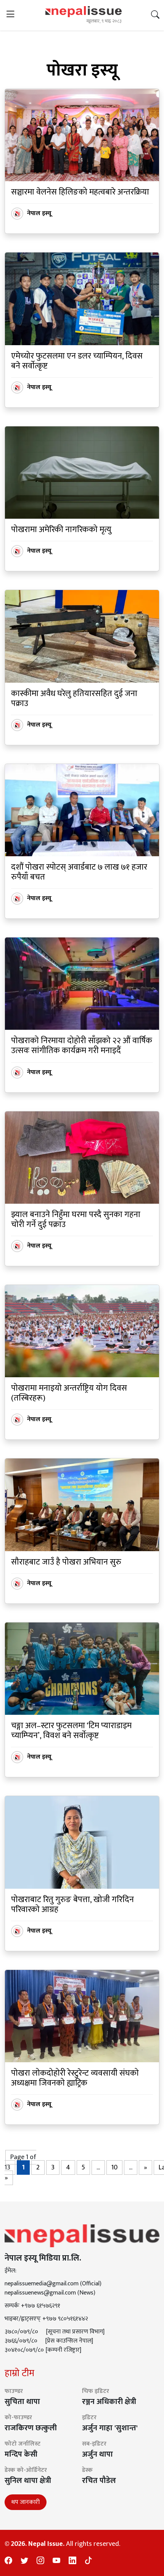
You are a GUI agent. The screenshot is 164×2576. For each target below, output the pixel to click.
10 (114, 2168)
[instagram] (40, 2561)
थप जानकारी (26, 2502)
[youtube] (56, 2561)
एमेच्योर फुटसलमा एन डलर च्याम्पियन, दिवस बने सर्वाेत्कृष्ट (77, 361)
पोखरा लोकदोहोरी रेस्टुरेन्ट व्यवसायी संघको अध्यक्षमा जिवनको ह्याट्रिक (75, 2078)
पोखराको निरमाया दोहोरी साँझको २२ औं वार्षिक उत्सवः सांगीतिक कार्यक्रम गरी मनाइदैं (82, 1046)
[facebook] (8, 2561)
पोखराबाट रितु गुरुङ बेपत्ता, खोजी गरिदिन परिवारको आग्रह (72, 1905)
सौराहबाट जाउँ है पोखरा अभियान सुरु (66, 1562)
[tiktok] (88, 2561)
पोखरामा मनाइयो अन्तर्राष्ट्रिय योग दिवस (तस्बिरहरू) (69, 1393)
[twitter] (24, 2561)
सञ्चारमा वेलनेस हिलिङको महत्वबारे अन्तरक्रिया (80, 192)
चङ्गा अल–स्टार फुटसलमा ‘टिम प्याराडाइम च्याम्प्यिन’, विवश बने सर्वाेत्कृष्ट (71, 1731)
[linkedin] (72, 2561)
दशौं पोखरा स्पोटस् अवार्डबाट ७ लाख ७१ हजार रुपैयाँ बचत (79, 872)
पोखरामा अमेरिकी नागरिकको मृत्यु (61, 530)
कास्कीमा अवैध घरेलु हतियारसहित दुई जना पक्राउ (74, 699)
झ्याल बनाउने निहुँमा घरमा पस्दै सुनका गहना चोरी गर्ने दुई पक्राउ (76, 1220)
